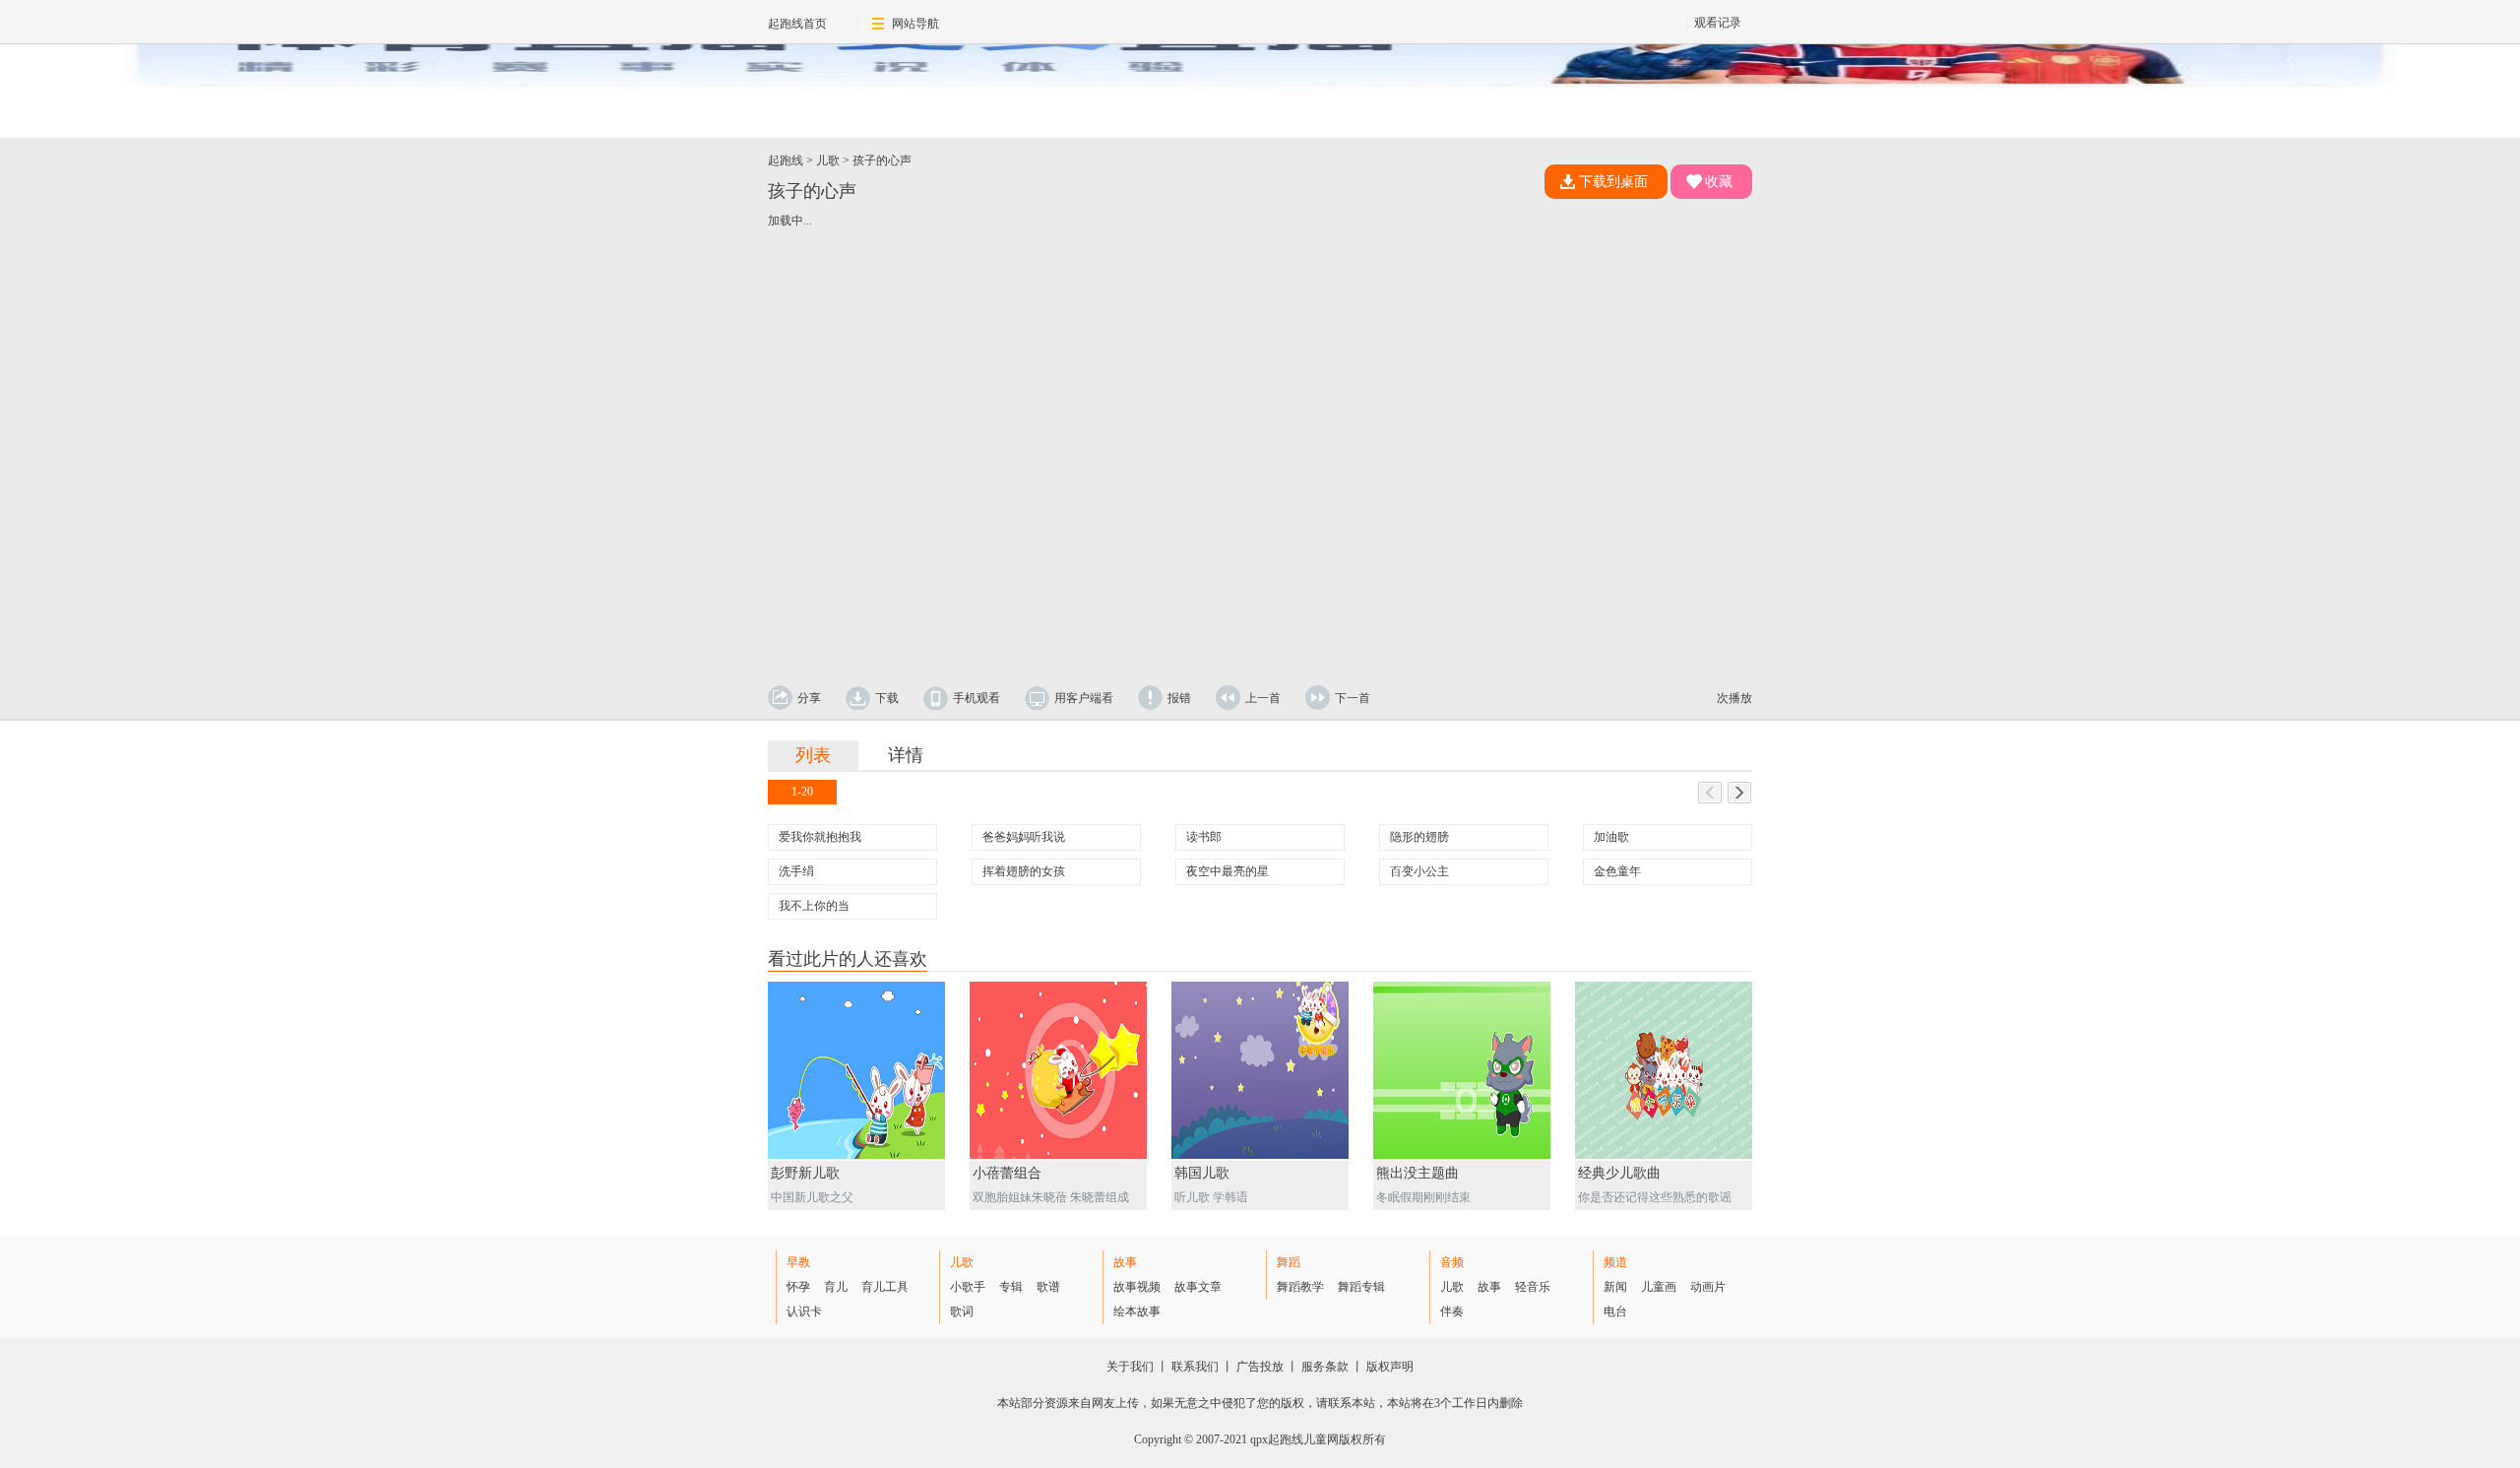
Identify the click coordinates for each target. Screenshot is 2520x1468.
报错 (1179, 698)
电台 (1615, 1311)
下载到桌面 (1613, 182)
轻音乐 (1533, 1287)
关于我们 (1130, 1367)
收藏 (1719, 182)
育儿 (836, 1287)
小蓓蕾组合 (1007, 1173)
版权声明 (1390, 1367)
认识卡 (804, 1311)
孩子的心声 (882, 160)
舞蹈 (1289, 1262)
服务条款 (1325, 1367)
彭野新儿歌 (805, 1173)
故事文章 (1198, 1287)
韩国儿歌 (1202, 1173)
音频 (1452, 1262)
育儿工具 (885, 1287)
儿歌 (828, 160)
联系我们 (1195, 1367)
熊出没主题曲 (1417, 1173)
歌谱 (1048, 1287)
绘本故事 (1137, 1311)
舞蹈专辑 (1361, 1287)
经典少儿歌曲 (1619, 1173)
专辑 (1011, 1287)
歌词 (962, 1311)
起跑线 (786, 160)
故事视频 (1137, 1287)
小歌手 (968, 1287)
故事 (1125, 1262)
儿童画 (1659, 1287)
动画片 (1708, 1287)
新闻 (1615, 1287)
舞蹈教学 (1300, 1287)
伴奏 (1452, 1311)
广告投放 (1260, 1367)
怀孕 (798, 1287)
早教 (798, 1262)
